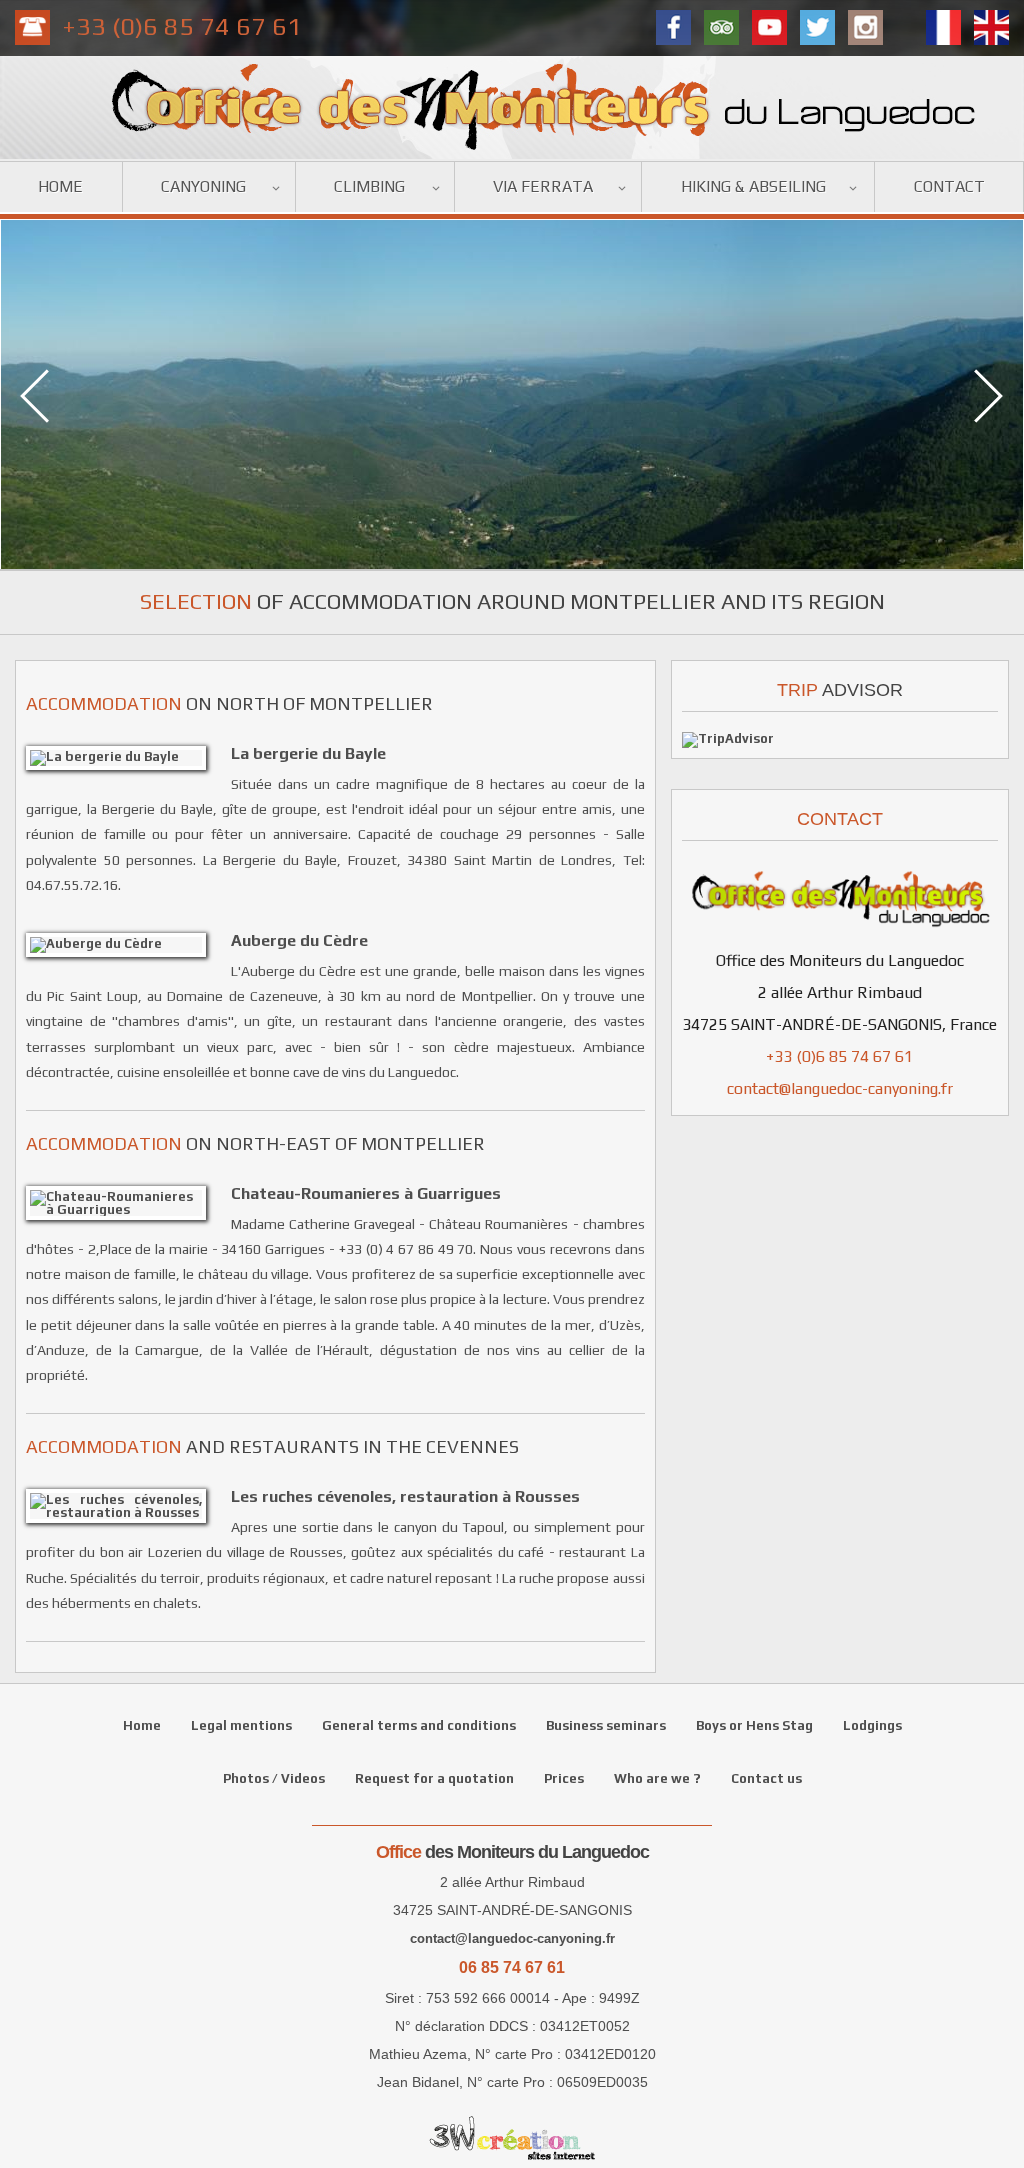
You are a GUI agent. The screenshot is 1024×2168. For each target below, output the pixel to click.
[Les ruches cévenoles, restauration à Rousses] (123, 1506)
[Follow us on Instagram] (865, 27)
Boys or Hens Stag (754, 1725)
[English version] (991, 27)
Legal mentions (241, 1725)
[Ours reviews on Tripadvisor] (721, 27)
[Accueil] (512, 154)
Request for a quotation (434, 1778)
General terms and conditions (419, 1725)
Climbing (369, 186)
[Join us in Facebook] (673, 27)
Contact (949, 186)
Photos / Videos (274, 1778)
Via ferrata (543, 186)
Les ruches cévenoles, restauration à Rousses (405, 1496)
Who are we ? (657, 1778)
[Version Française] (943, 27)
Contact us (766, 1778)
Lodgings (872, 1725)
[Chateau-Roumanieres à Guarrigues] (123, 1203)
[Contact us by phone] (32, 27)
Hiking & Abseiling (753, 186)
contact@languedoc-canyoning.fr (840, 1088)
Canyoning (203, 186)
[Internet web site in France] (512, 2138)
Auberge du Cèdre (299, 940)
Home (60, 186)
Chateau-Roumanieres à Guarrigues (366, 1193)
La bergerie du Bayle (308, 753)
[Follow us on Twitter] (817, 27)
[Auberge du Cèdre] (123, 945)
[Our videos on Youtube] (769, 27)
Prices (564, 1778)
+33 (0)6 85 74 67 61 (182, 26)
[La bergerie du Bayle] (123, 758)
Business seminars (606, 1725)
